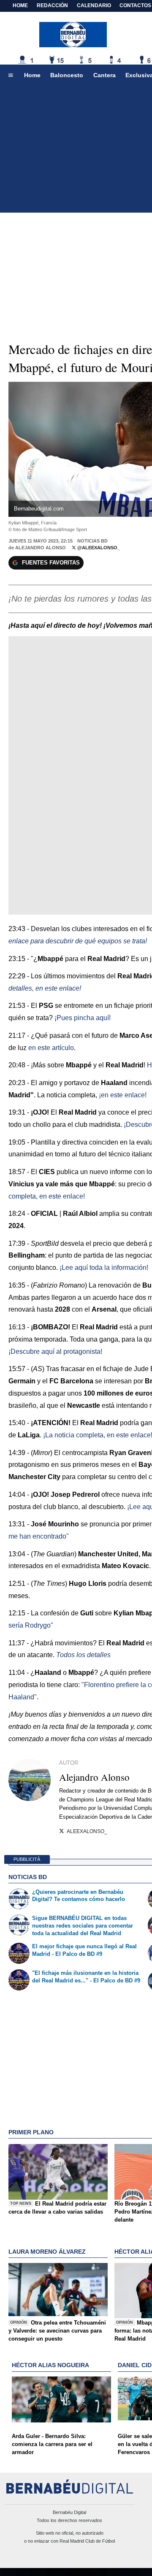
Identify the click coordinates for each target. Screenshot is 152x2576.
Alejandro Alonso (41, 548)
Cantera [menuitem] (104, 75)
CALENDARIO (94, 5)
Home (20, 5)
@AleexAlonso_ (98, 548)
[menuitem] (11, 76)
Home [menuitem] (32, 75)
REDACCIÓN (52, 5)
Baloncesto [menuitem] (67, 75)
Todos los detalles (83, 1655)
